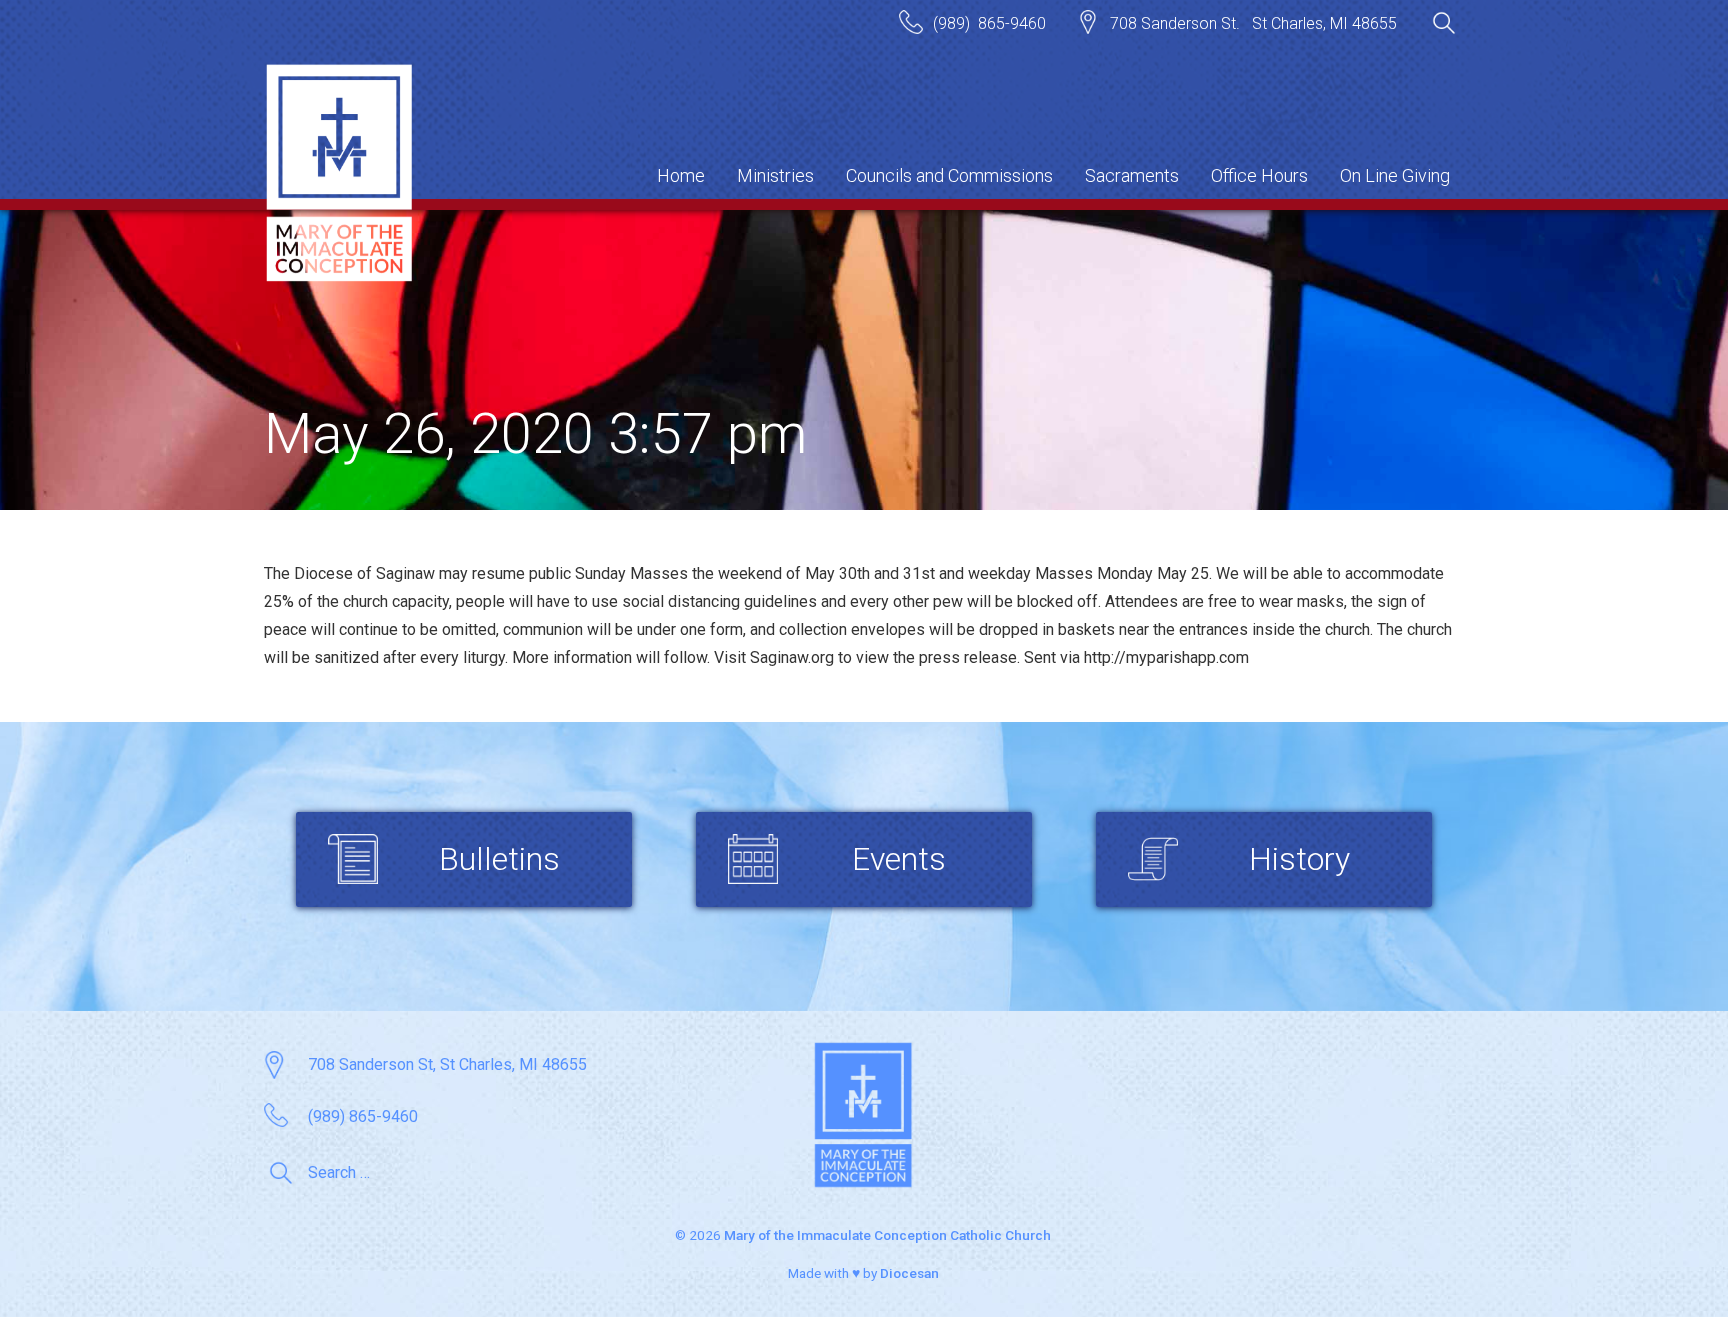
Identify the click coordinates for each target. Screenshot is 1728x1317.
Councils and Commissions (949, 175)
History (1299, 859)
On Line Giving (1395, 175)
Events (899, 859)
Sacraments (1132, 175)
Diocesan (909, 1273)
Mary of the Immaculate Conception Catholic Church (887, 1235)
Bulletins (499, 859)
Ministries (775, 175)
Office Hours (1259, 175)
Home (681, 175)
